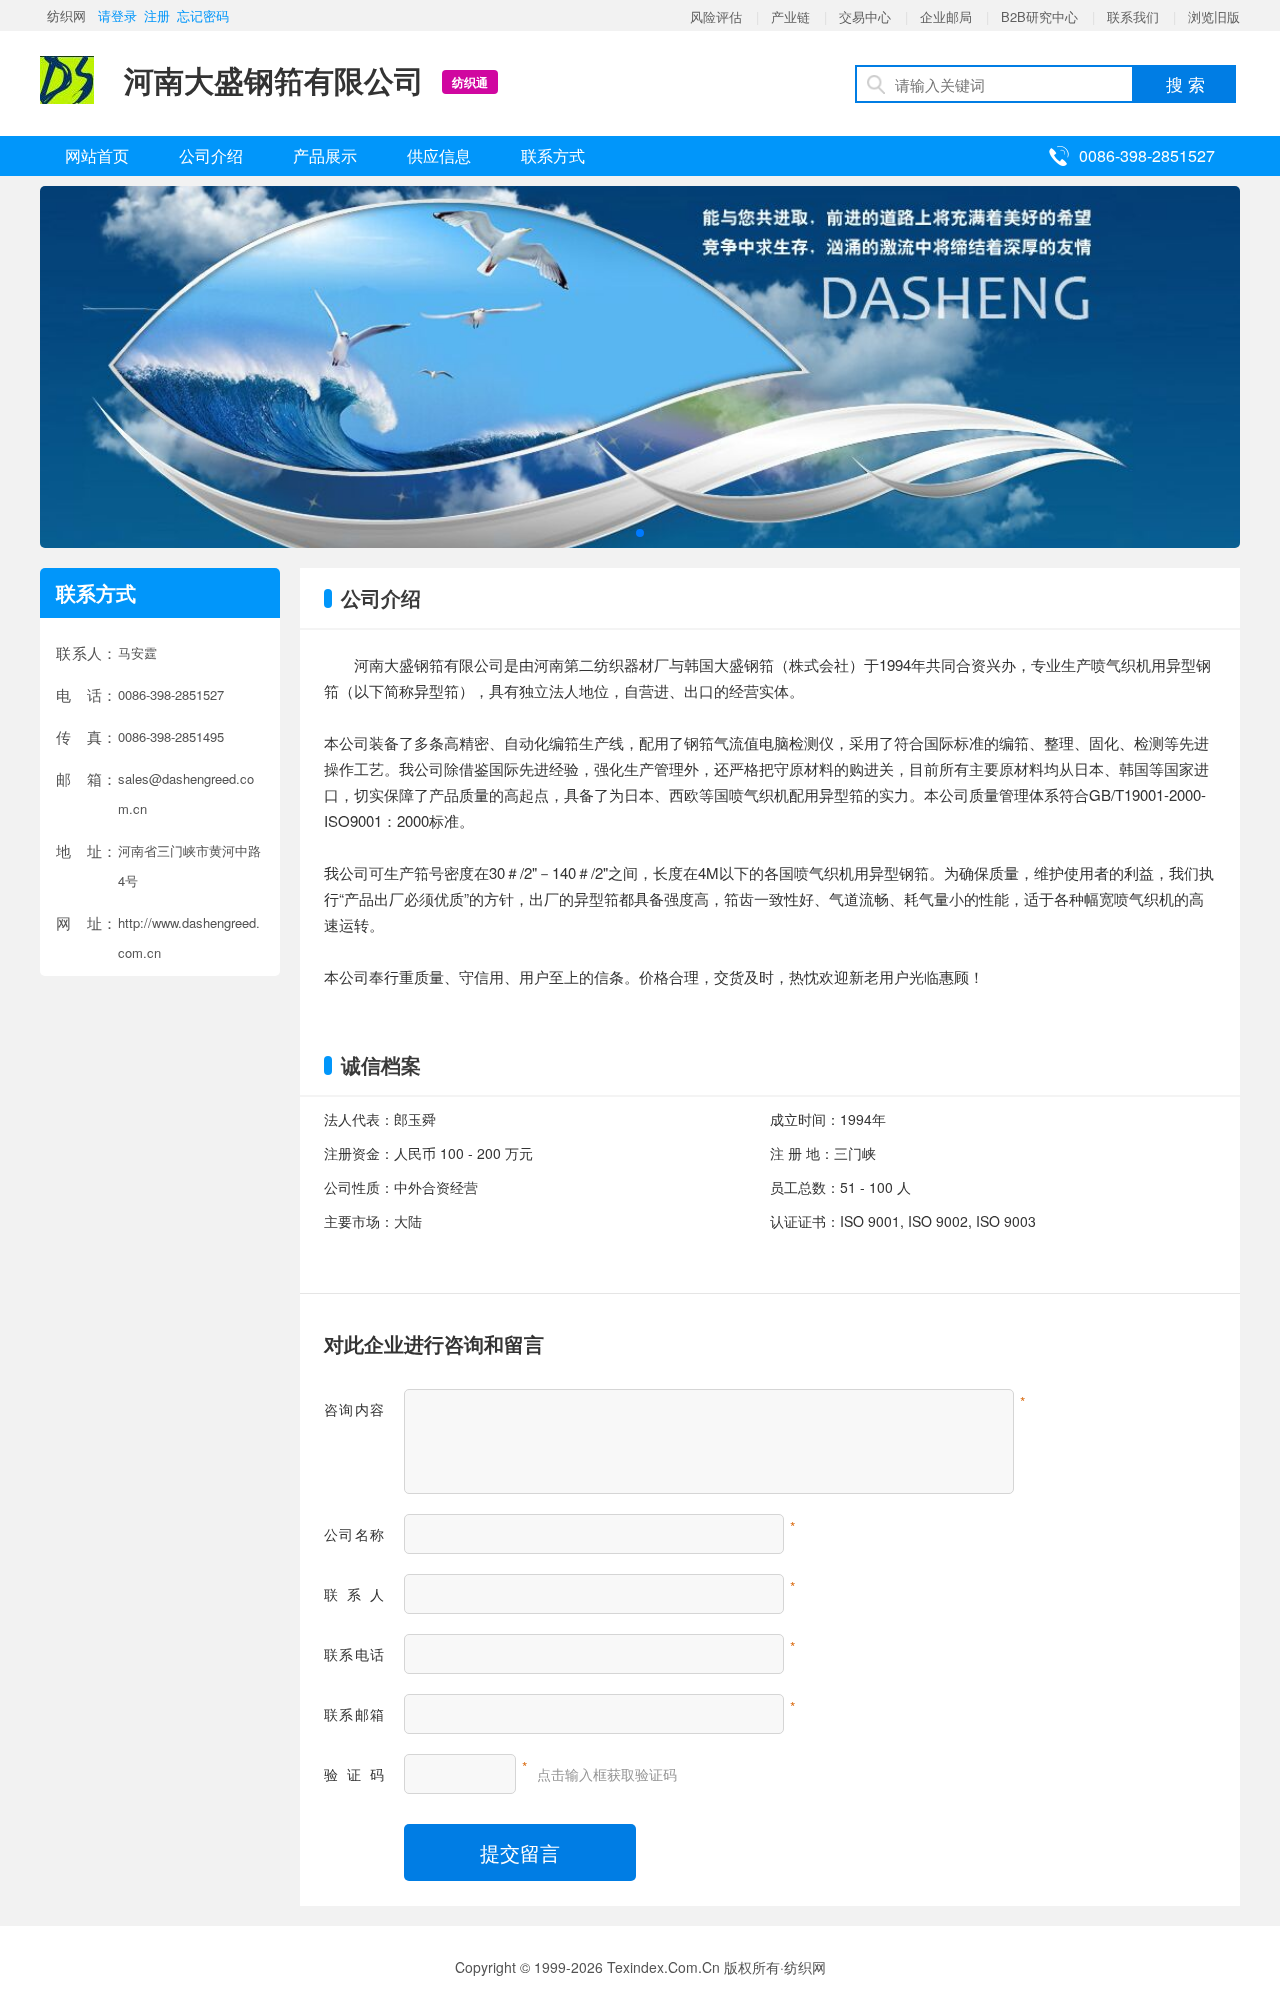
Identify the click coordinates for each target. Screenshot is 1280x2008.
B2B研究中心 (1039, 16)
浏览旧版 (1214, 16)
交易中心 (865, 16)
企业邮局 (946, 16)
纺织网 (66, 15)
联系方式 (553, 155)
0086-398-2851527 (1147, 155)
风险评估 (716, 16)
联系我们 (1133, 16)
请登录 (117, 15)
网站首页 (97, 155)
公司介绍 (211, 155)
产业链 (790, 16)
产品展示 (325, 155)
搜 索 (1185, 83)
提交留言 (520, 1852)
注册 (157, 15)
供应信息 (439, 155)
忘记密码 (203, 15)
